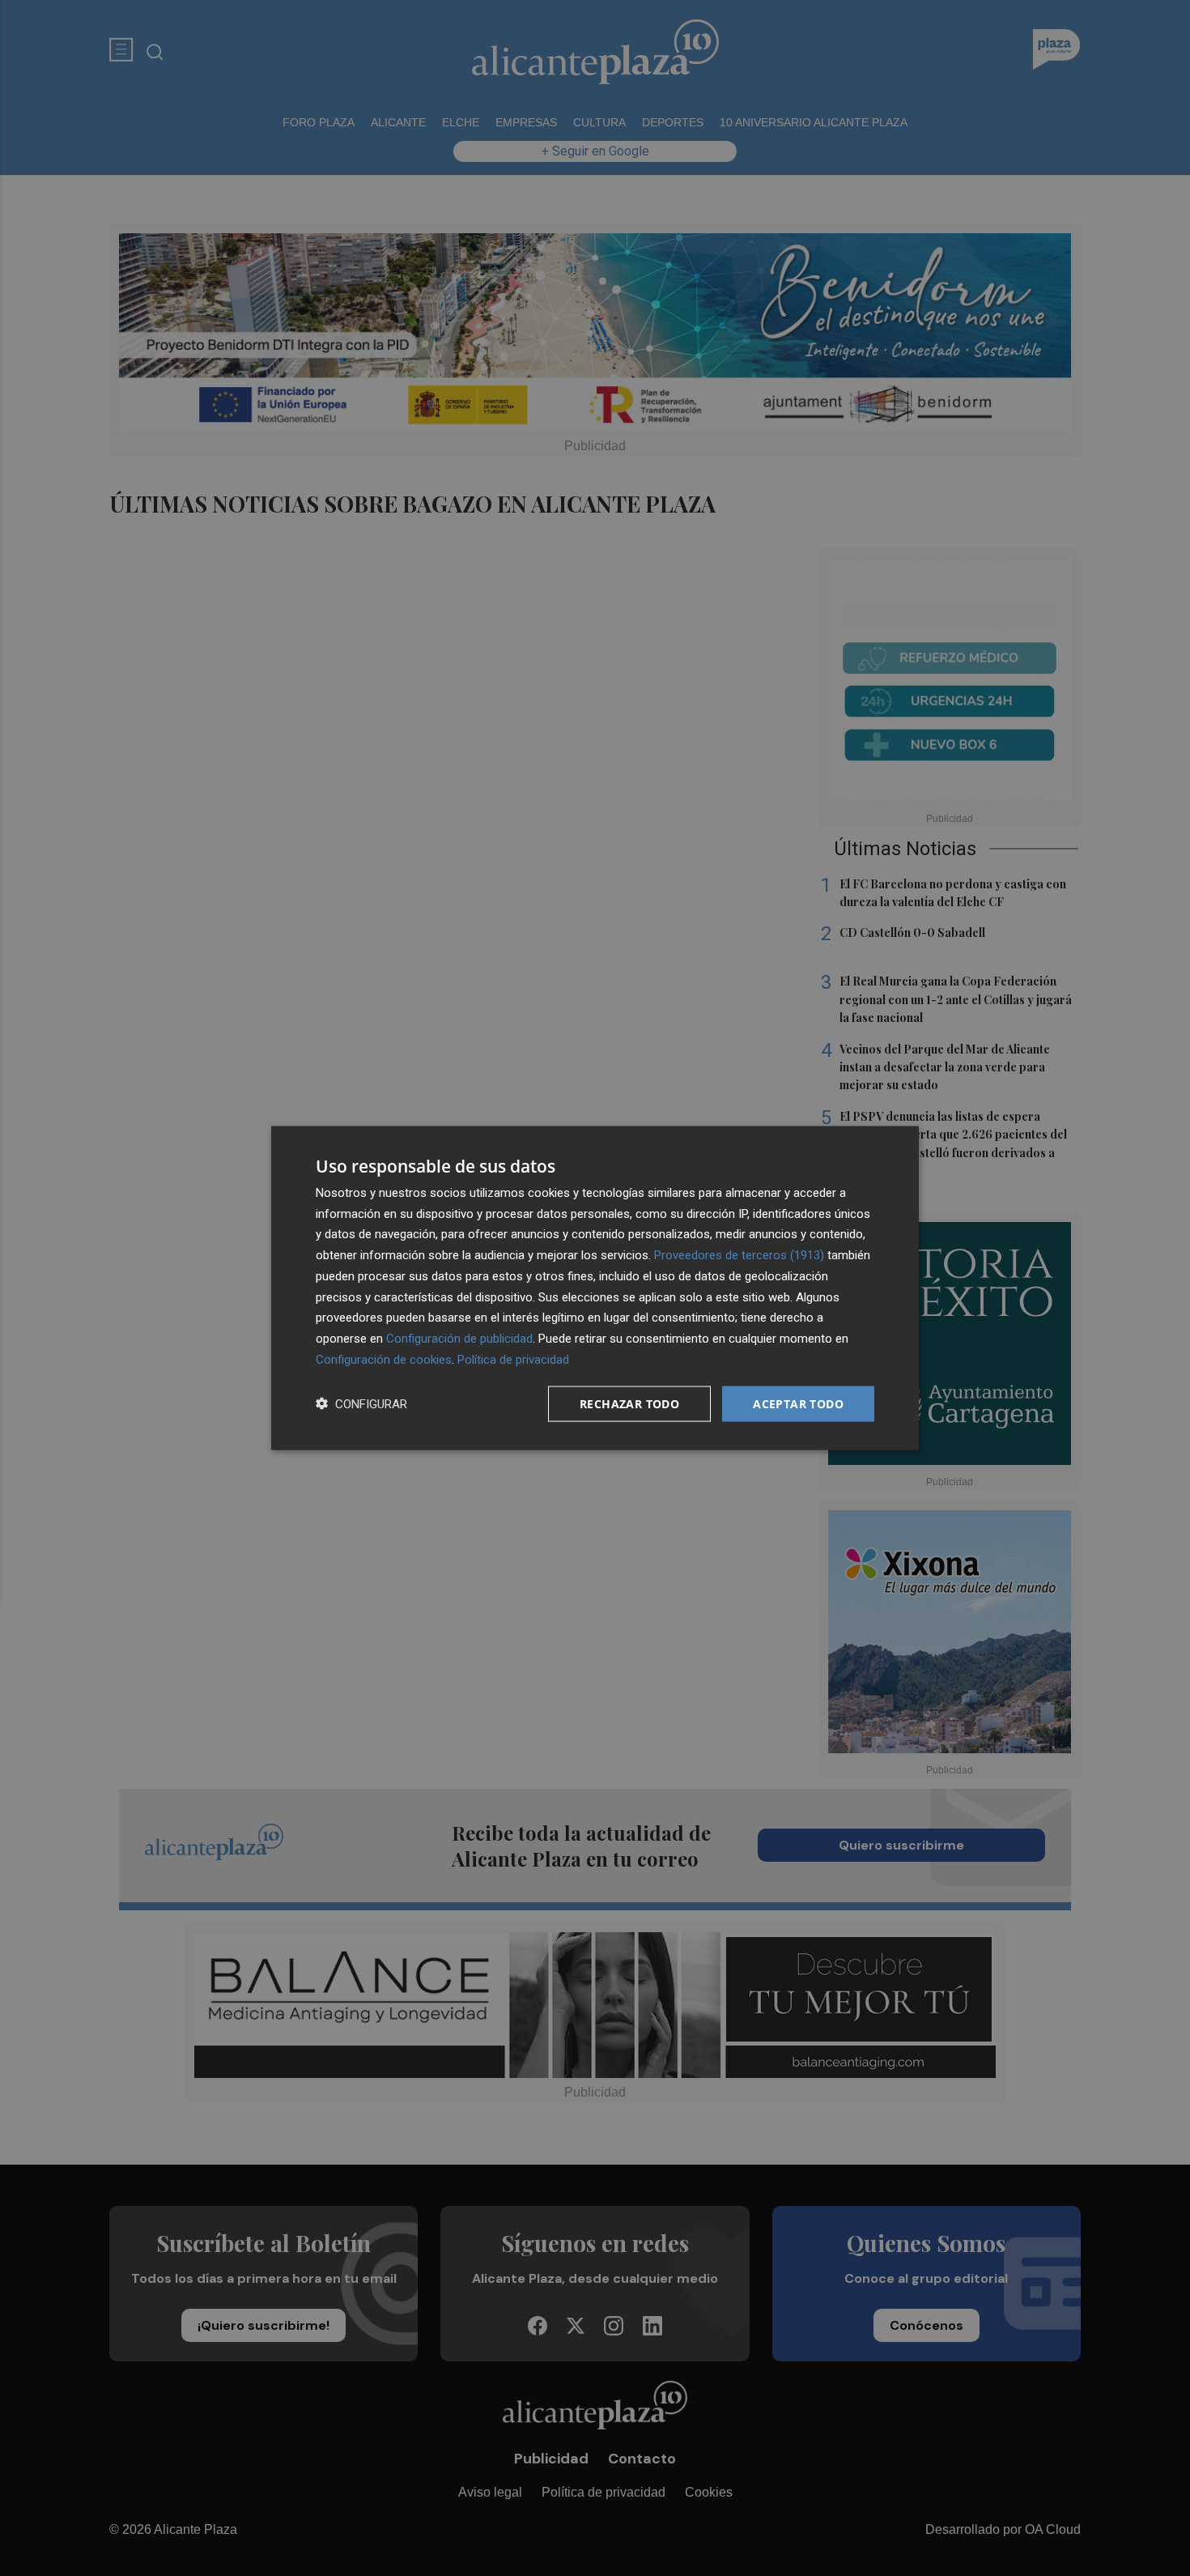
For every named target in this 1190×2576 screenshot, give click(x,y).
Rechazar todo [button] (629, 1403)
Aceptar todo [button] (798, 1403)
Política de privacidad (513, 1359)
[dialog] (595, 1288)
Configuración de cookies (384, 1359)
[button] (361, 1404)
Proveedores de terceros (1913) (739, 1255)
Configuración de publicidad (459, 1339)
